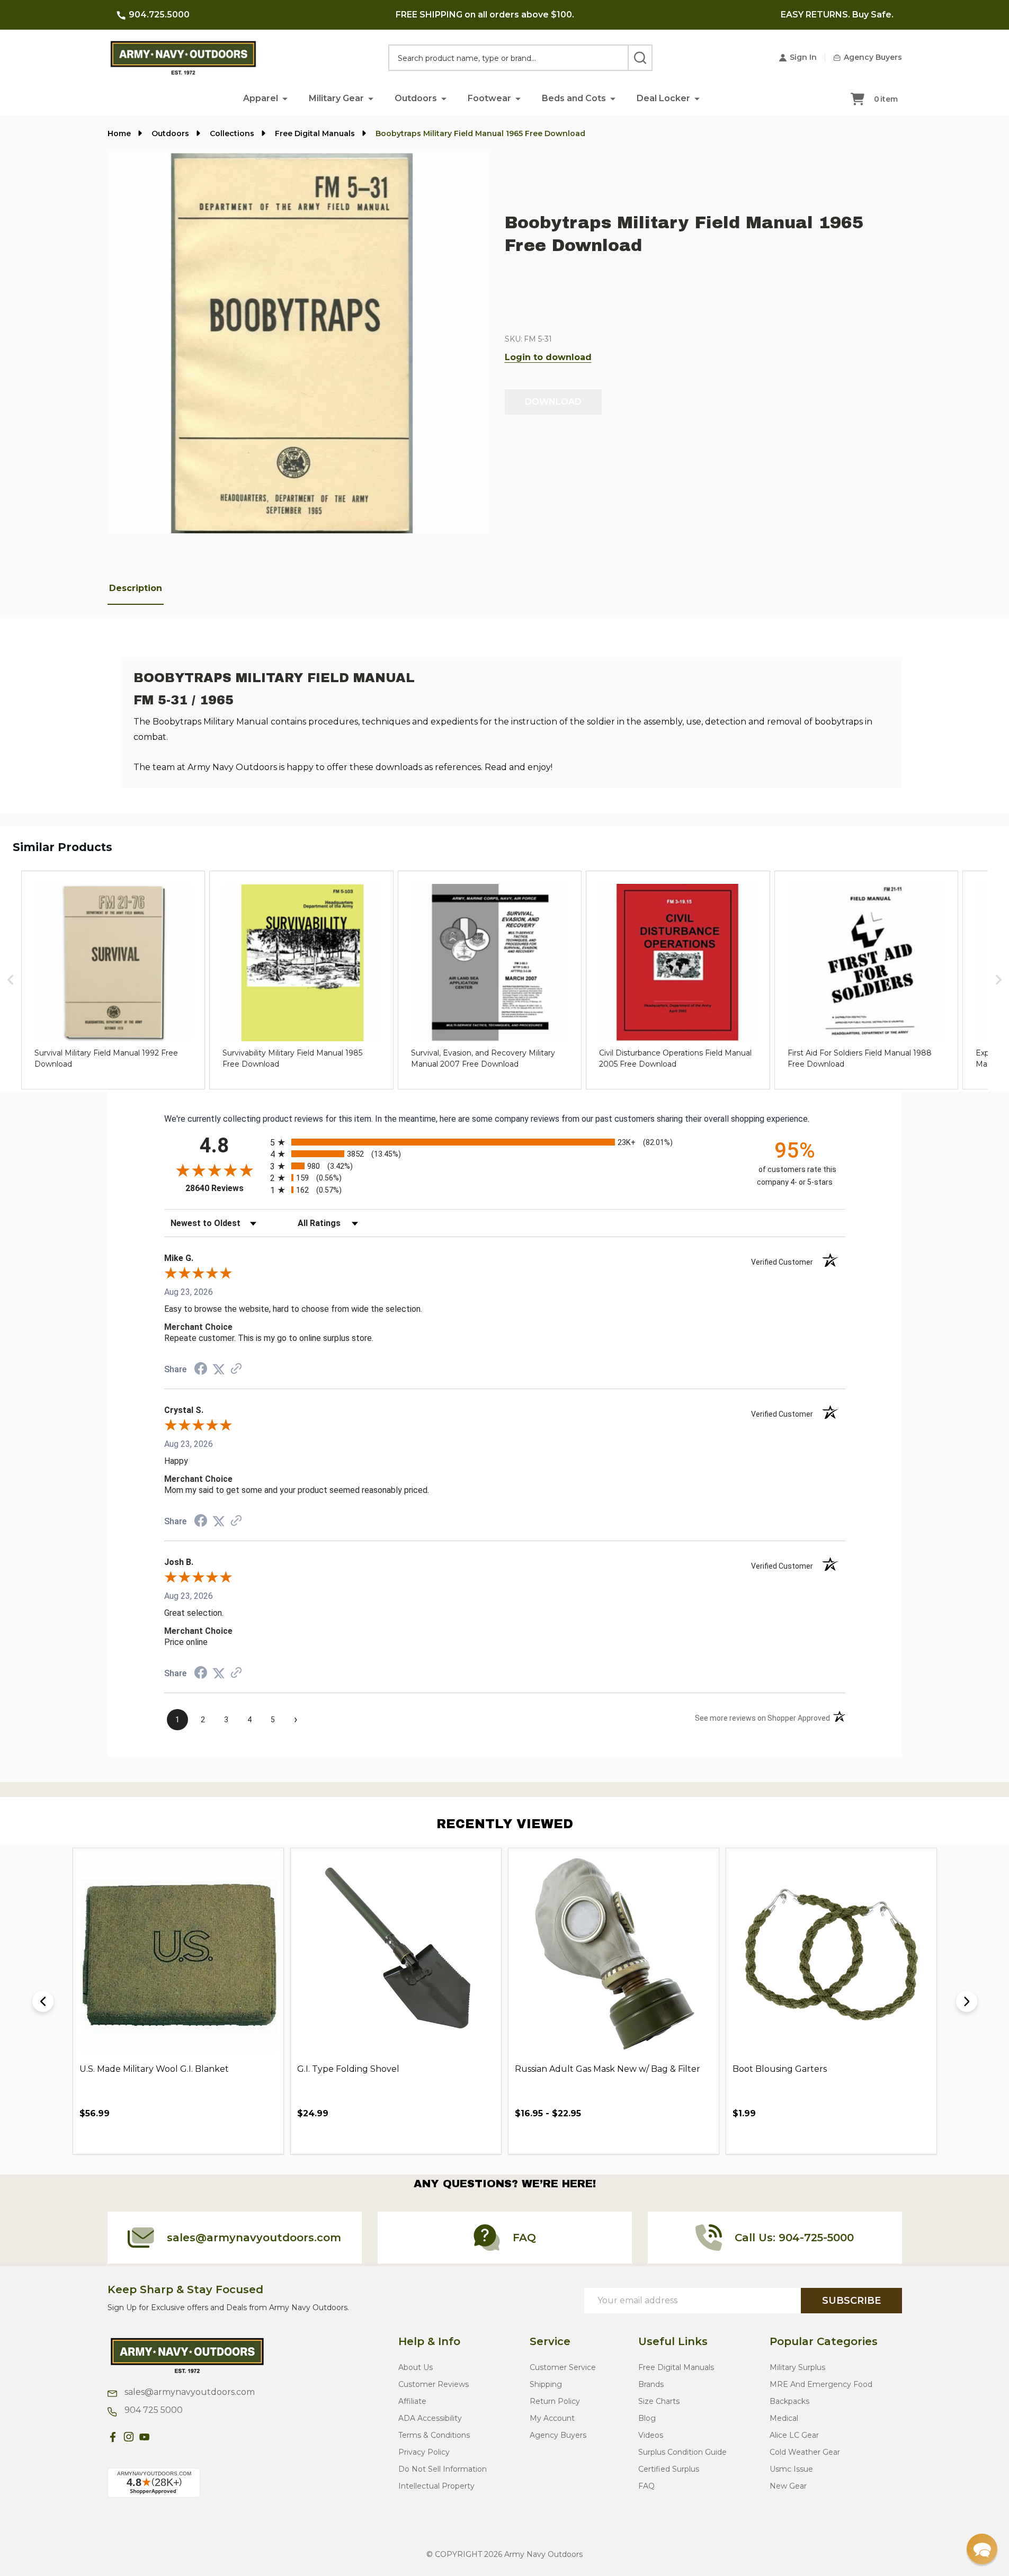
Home (119, 133)
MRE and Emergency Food (821, 2384)
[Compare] (266, 2137)
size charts (659, 2401)
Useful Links (673, 2341)
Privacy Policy (424, 2452)
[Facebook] (113, 2437)
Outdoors (416, 98)
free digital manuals (676, 2367)
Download (553, 402)
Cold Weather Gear (805, 2452)
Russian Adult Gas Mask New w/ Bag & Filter (608, 2069)
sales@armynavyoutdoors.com (189, 2392)
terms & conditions (434, 2435)
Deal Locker (663, 98)
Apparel (261, 98)
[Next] (967, 2001)
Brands (651, 2384)
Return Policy (555, 2401)
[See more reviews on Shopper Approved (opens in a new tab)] (236, 1369)
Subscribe (851, 2301)
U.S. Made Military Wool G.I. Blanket (154, 2069)
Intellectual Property (436, 2486)
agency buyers (558, 2435)
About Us (416, 2367)
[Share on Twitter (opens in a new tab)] (219, 1369)
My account (552, 2418)
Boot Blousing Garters (780, 2069)
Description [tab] (136, 588)
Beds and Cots (574, 98)
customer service (563, 2367)
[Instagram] (129, 2437)
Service (550, 2341)
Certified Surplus (669, 2469)
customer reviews (434, 2384)
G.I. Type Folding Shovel (348, 2069)
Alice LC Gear (794, 2435)
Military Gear (336, 98)
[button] (285, 98)
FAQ (646, 2486)
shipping (546, 2384)
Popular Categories (824, 2341)
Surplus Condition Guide (682, 2452)
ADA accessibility (430, 2418)
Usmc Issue (791, 2469)
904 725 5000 (153, 2410)
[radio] (505, 1142)
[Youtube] (145, 2437)
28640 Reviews (225, 1188)
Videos (651, 2435)
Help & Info (429, 2341)
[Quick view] (243, 2137)
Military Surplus (797, 2367)
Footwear (489, 98)
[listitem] (113, 980)
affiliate (412, 2401)
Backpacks (789, 2401)
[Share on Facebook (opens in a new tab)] (201, 1370)
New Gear (788, 2486)
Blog (647, 2418)
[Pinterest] (160, 2437)
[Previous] (43, 2001)
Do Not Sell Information (443, 2469)
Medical (784, 2418)
